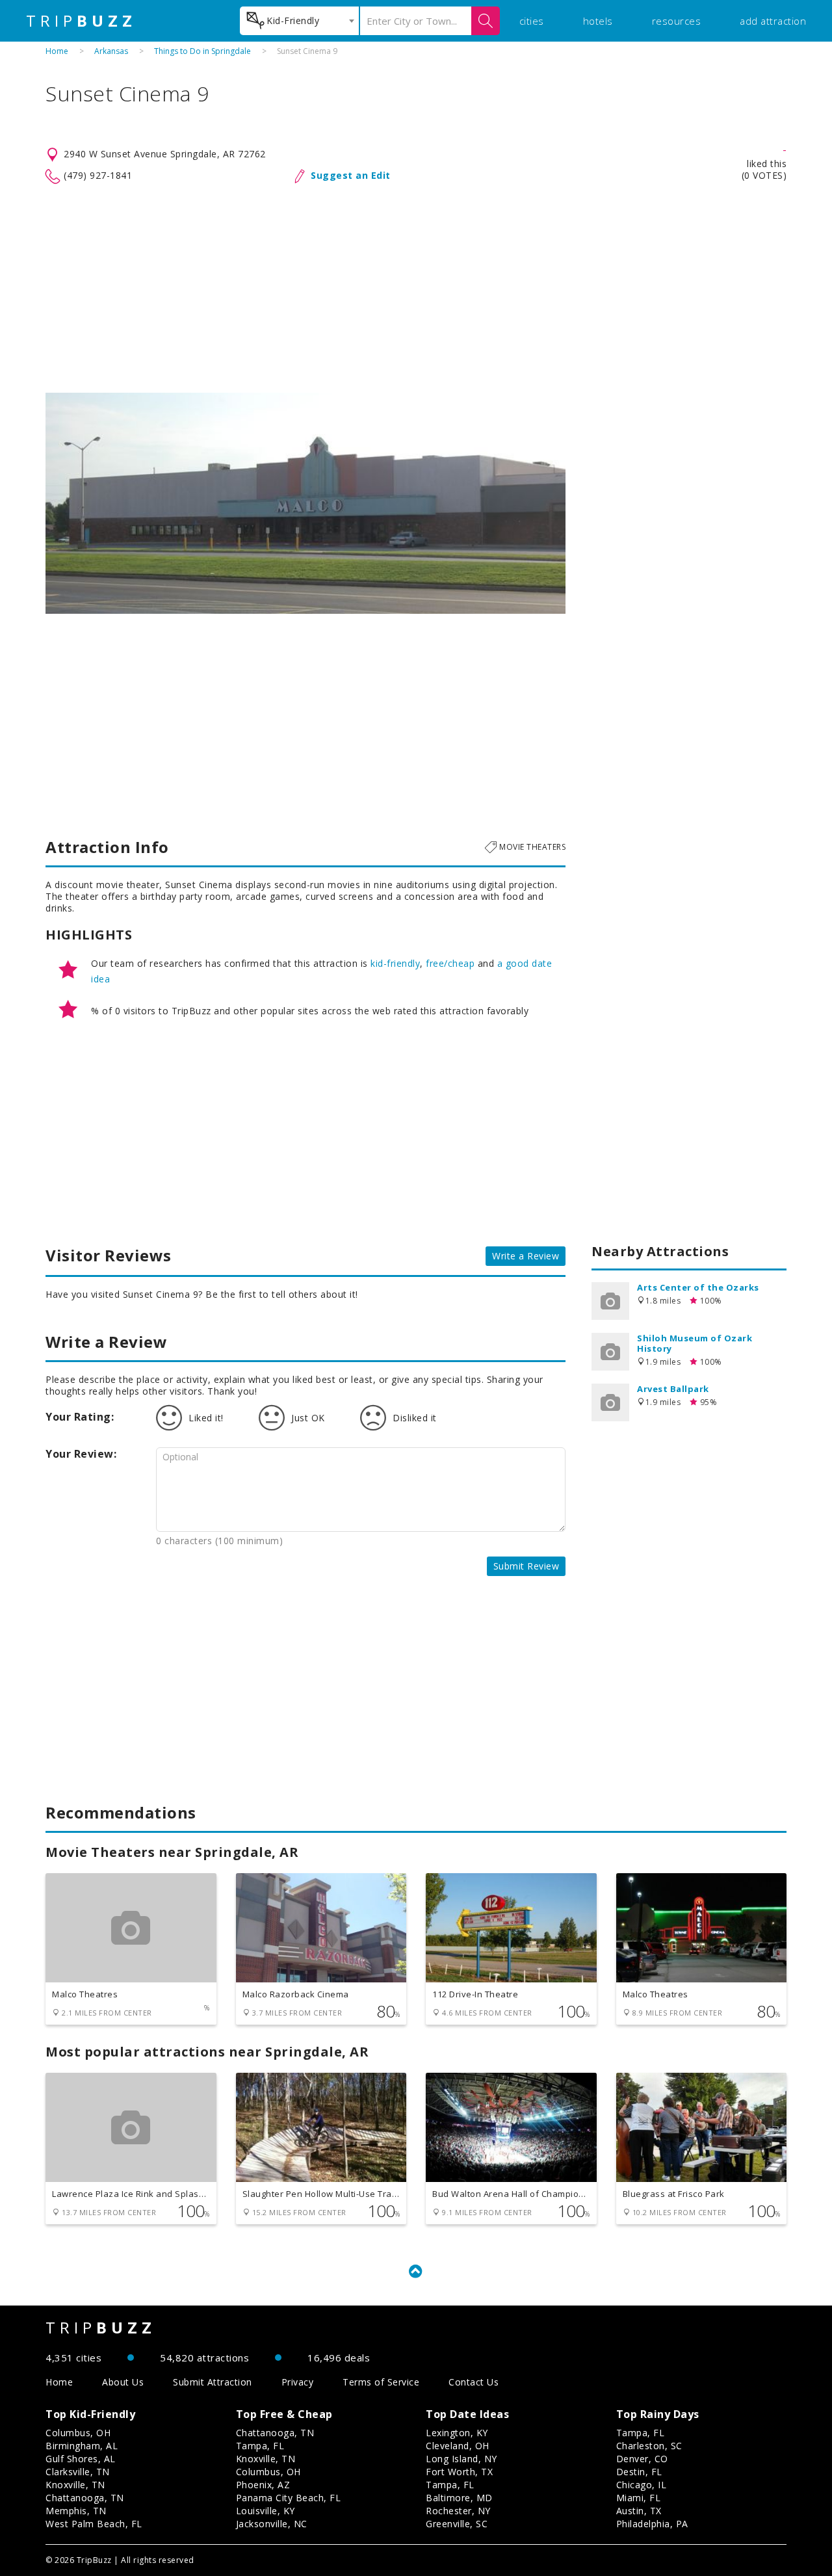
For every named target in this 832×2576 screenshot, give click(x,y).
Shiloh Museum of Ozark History (695, 1343)
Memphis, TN (76, 2511)
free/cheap (450, 963)
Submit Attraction (213, 2382)
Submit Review (526, 1566)
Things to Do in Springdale (202, 51)
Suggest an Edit (351, 175)
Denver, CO (642, 2459)
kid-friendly (395, 963)
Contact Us (474, 2382)
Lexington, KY (457, 2433)
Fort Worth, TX (459, 2472)
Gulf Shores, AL (81, 2459)
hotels (598, 21)
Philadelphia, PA (652, 2524)
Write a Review (526, 1256)
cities (532, 21)
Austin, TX (639, 2511)
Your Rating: (80, 1417)
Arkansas (111, 51)
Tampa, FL (260, 2446)
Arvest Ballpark (673, 1389)
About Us (123, 2382)
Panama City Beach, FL (289, 2498)
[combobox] (299, 21)
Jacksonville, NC (272, 2524)
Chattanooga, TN (85, 2498)
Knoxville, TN (75, 2485)
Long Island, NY (461, 2459)
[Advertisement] (416, 289)
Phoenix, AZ (263, 2485)
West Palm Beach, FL (94, 2524)
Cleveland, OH (458, 2446)
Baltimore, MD (459, 2498)
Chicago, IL (642, 2485)
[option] (305, 503)
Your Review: (81, 1454)
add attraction (773, 21)
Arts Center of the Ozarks (698, 1287)
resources (677, 21)
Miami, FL (639, 2498)
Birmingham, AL (82, 2446)
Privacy (298, 2382)
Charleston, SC (649, 2446)
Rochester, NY (458, 2511)
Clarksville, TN (78, 2472)
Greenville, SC (457, 2524)
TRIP (81, 21)
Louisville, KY (266, 2511)
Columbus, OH (78, 2433)
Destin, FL (639, 2472)
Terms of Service (381, 2382)
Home (57, 51)
